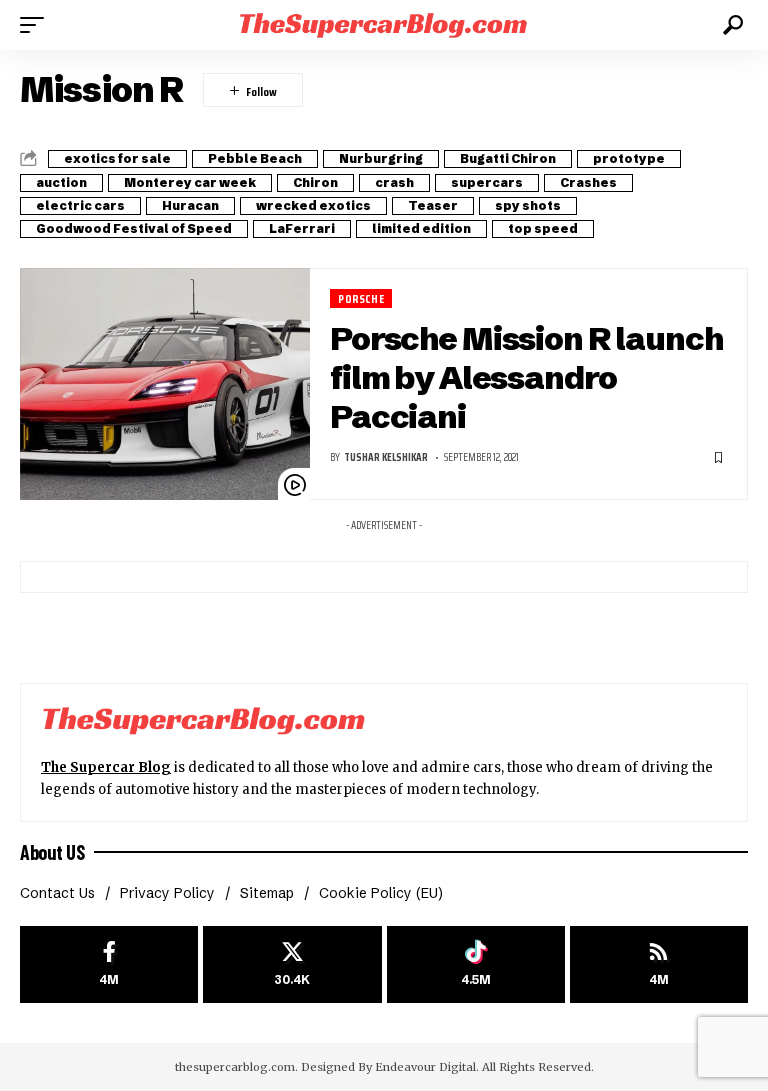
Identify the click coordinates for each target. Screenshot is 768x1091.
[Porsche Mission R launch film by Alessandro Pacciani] (165, 384)
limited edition (421, 228)
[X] (292, 964)
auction (61, 182)
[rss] (659, 964)
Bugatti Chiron (508, 158)
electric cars (80, 205)
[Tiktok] (476, 964)
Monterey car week (190, 182)
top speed (543, 228)
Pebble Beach (255, 158)
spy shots (528, 205)
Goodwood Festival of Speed (134, 228)
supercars (487, 182)
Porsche (360, 298)
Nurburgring (381, 158)
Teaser (433, 205)
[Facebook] (109, 964)
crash (394, 182)
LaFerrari (302, 228)
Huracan (190, 205)
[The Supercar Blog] (383, 24)
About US (52, 852)
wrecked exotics (313, 205)
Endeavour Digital (425, 1067)
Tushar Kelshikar (386, 457)
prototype (629, 158)
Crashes (588, 182)
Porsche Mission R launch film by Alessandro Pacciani (526, 377)
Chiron (315, 182)
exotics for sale (117, 158)
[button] (37, 25)
